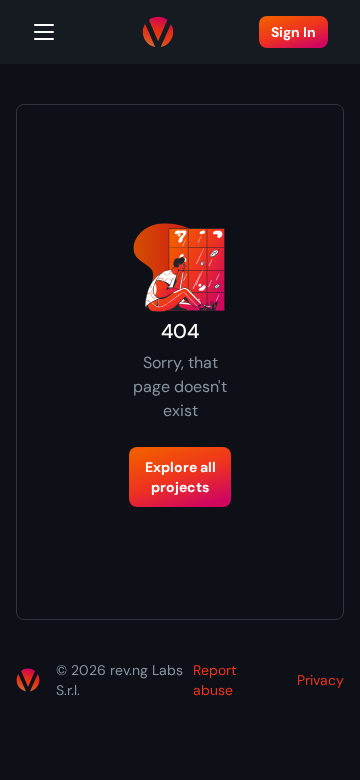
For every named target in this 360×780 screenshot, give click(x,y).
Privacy (320, 680)
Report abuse (214, 680)
